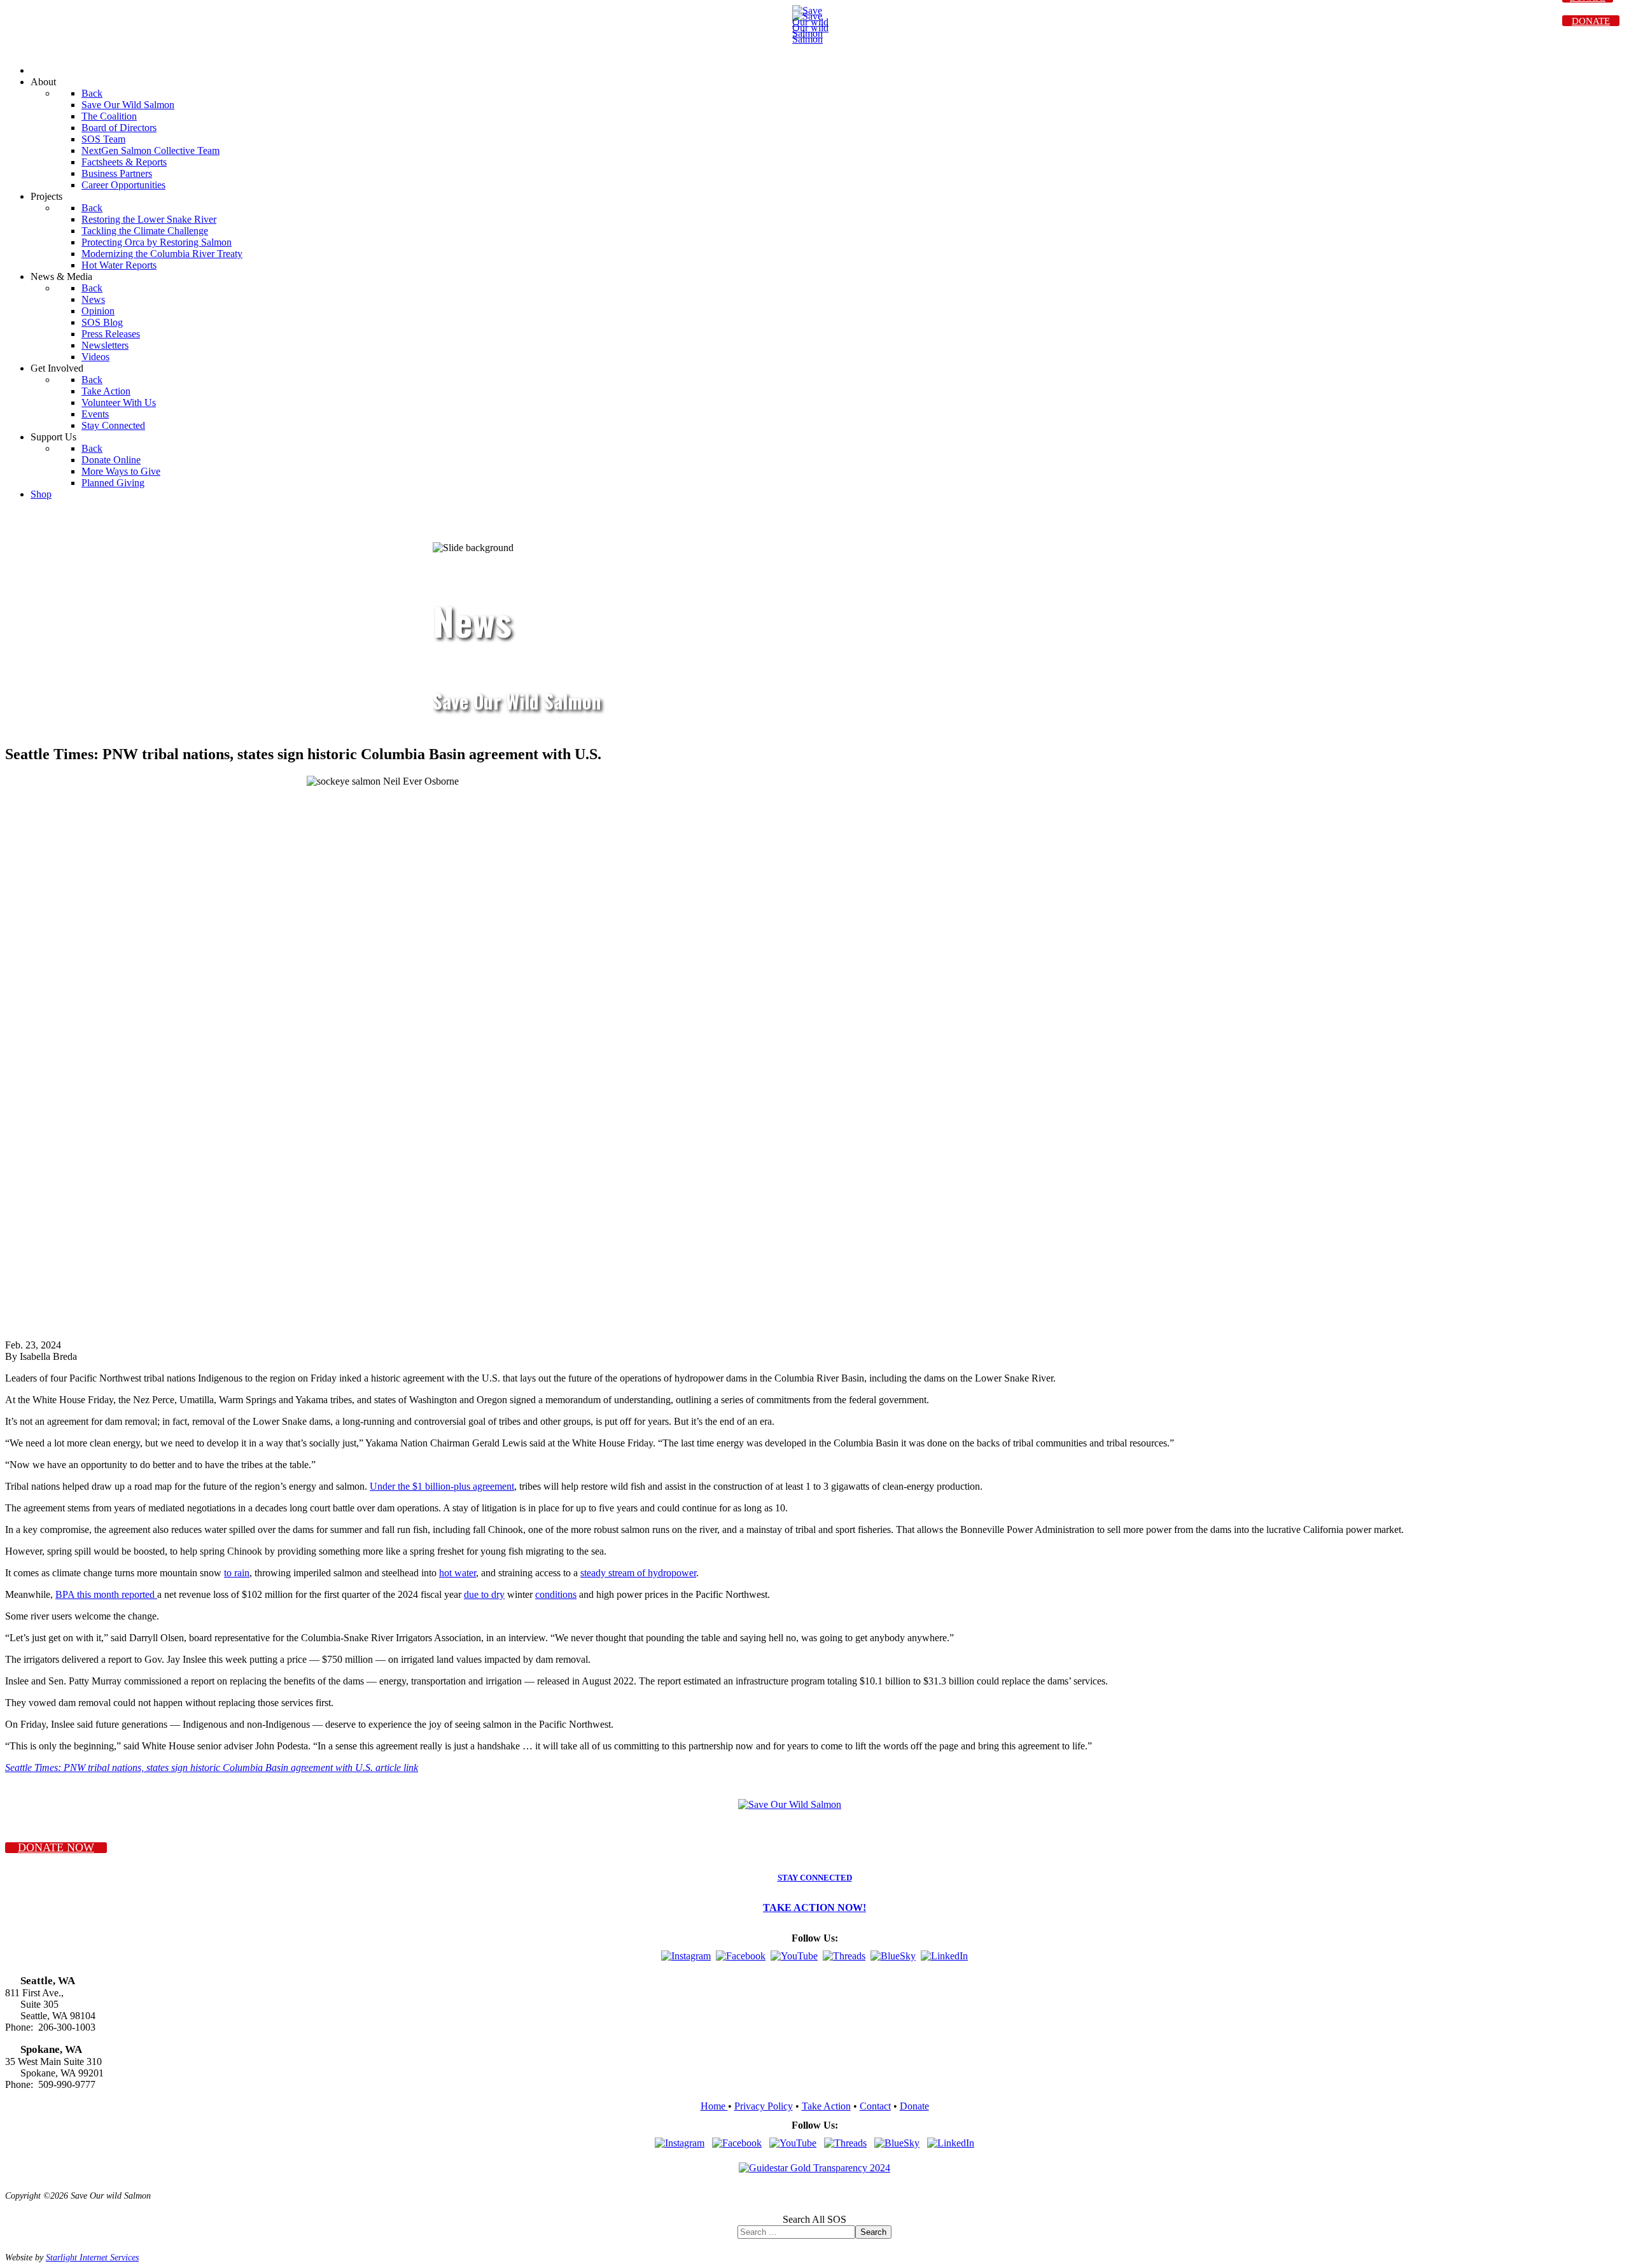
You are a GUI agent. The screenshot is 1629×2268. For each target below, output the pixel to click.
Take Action (826, 2106)
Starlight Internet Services (92, 2257)
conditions (556, 1594)
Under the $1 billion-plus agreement (442, 1486)
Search (873, 2232)
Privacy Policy (764, 2106)
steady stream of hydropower (638, 1573)
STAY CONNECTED (815, 1878)
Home (714, 2106)
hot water (458, 1573)
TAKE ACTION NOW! (814, 1907)
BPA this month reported (106, 1594)
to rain (237, 1573)
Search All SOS (814, 2219)
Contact (875, 2106)
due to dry (484, 1594)
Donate (914, 2106)
